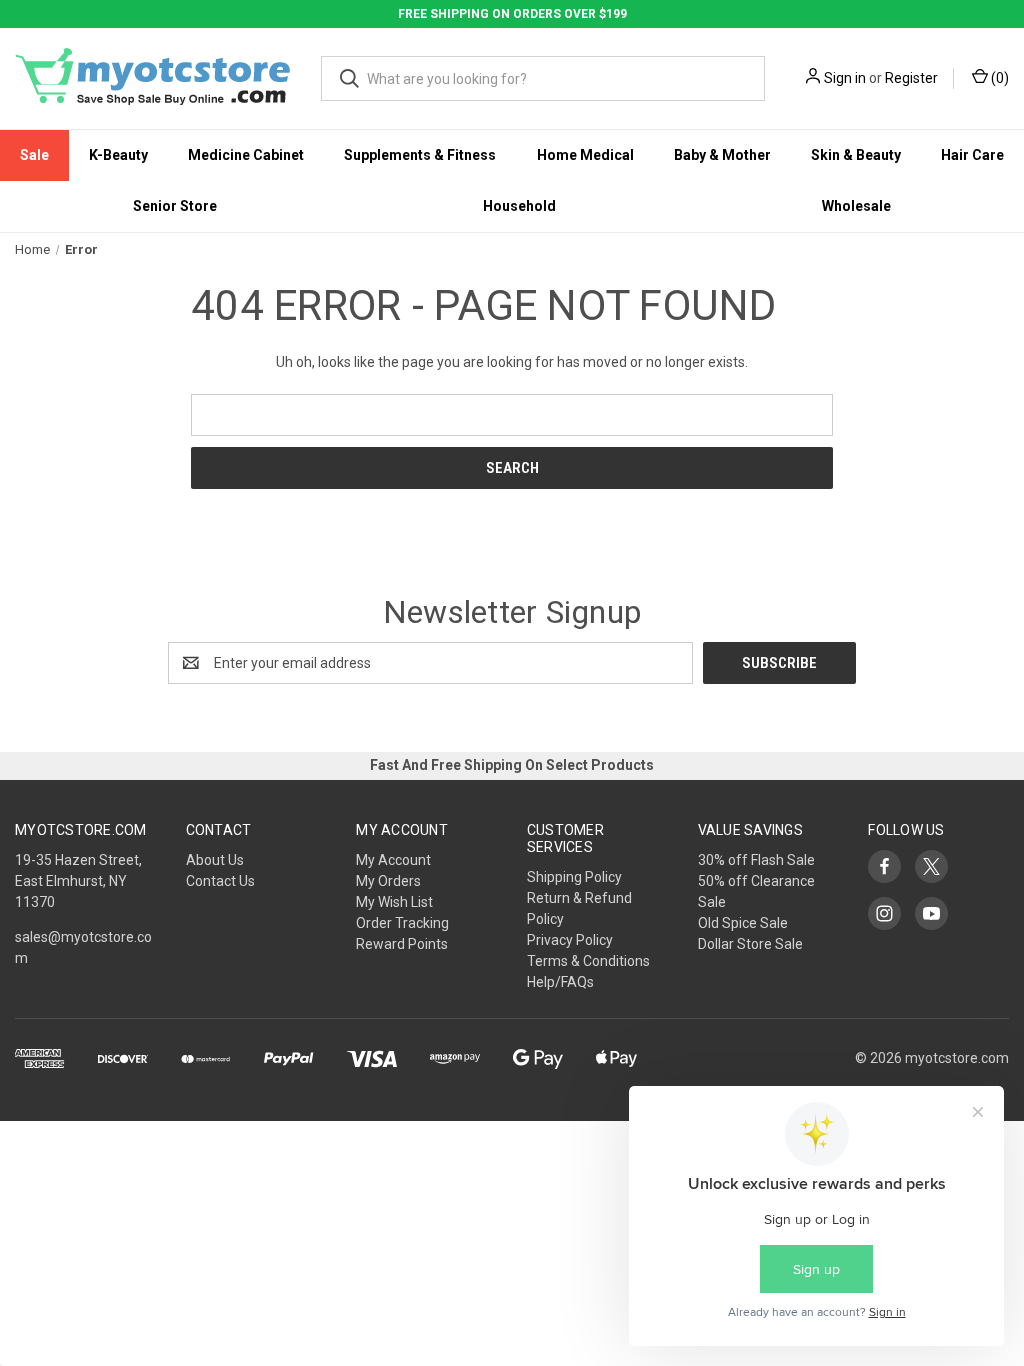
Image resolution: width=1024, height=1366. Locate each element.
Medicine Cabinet (246, 155)
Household (519, 206)
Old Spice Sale (743, 923)
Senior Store (175, 206)
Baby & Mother (722, 155)
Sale (34, 155)
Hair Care (972, 155)
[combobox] (543, 78)
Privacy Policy (570, 940)
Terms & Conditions (588, 961)
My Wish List (394, 902)
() (998, 78)
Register (911, 78)
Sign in (845, 78)
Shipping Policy (574, 877)
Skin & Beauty (856, 155)
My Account (393, 860)
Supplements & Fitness (420, 155)
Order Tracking (402, 923)
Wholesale (856, 206)
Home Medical (585, 155)
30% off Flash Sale (756, 860)
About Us (215, 860)
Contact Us (220, 881)
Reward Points (402, 944)
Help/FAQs (560, 982)
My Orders (388, 881)
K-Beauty (118, 155)
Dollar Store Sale (750, 944)
